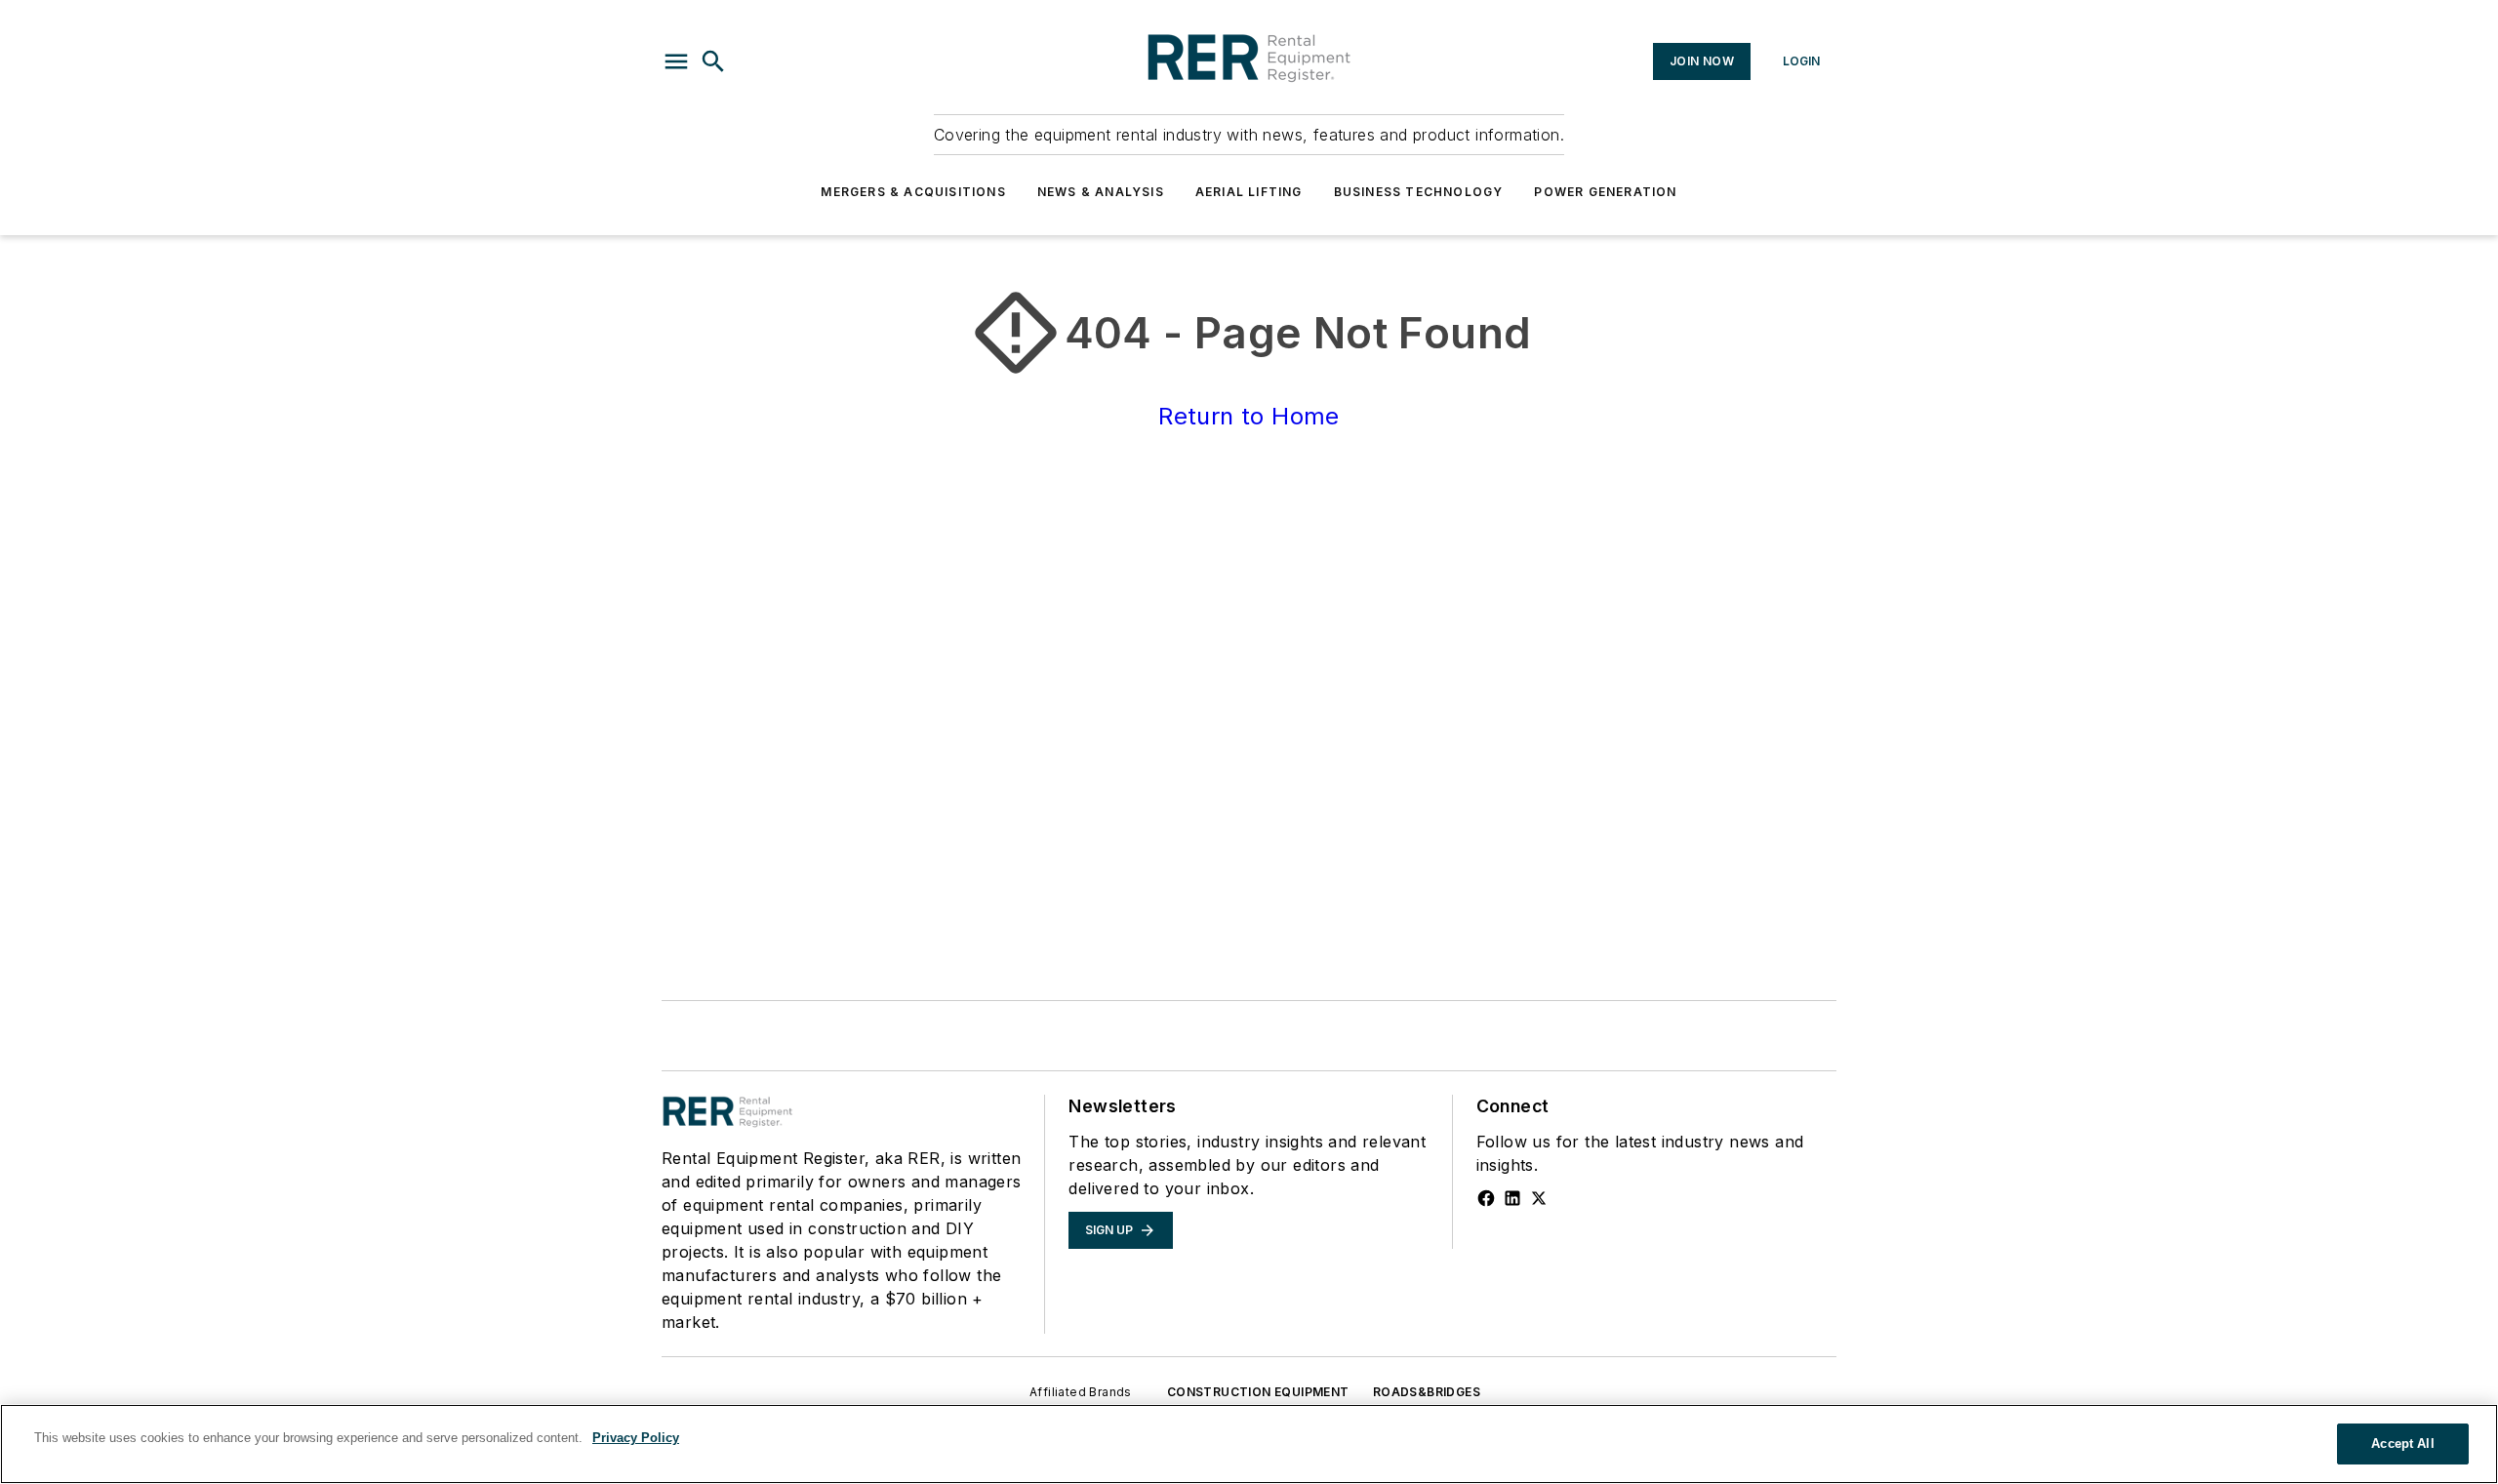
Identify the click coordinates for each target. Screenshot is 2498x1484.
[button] (676, 61)
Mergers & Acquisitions (913, 192)
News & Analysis (1101, 192)
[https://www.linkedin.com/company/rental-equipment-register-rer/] (1512, 1198)
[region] (1249, 1444)
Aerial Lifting (1249, 192)
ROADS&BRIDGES (1427, 1392)
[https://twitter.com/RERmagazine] (1539, 1198)
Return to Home (1249, 416)
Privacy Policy (636, 1438)
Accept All (2402, 1444)
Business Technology (1419, 192)
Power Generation (1605, 192)
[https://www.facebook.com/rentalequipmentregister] (1486, 1198)
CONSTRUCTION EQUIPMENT (1258, 1392)
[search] (713, 61)
